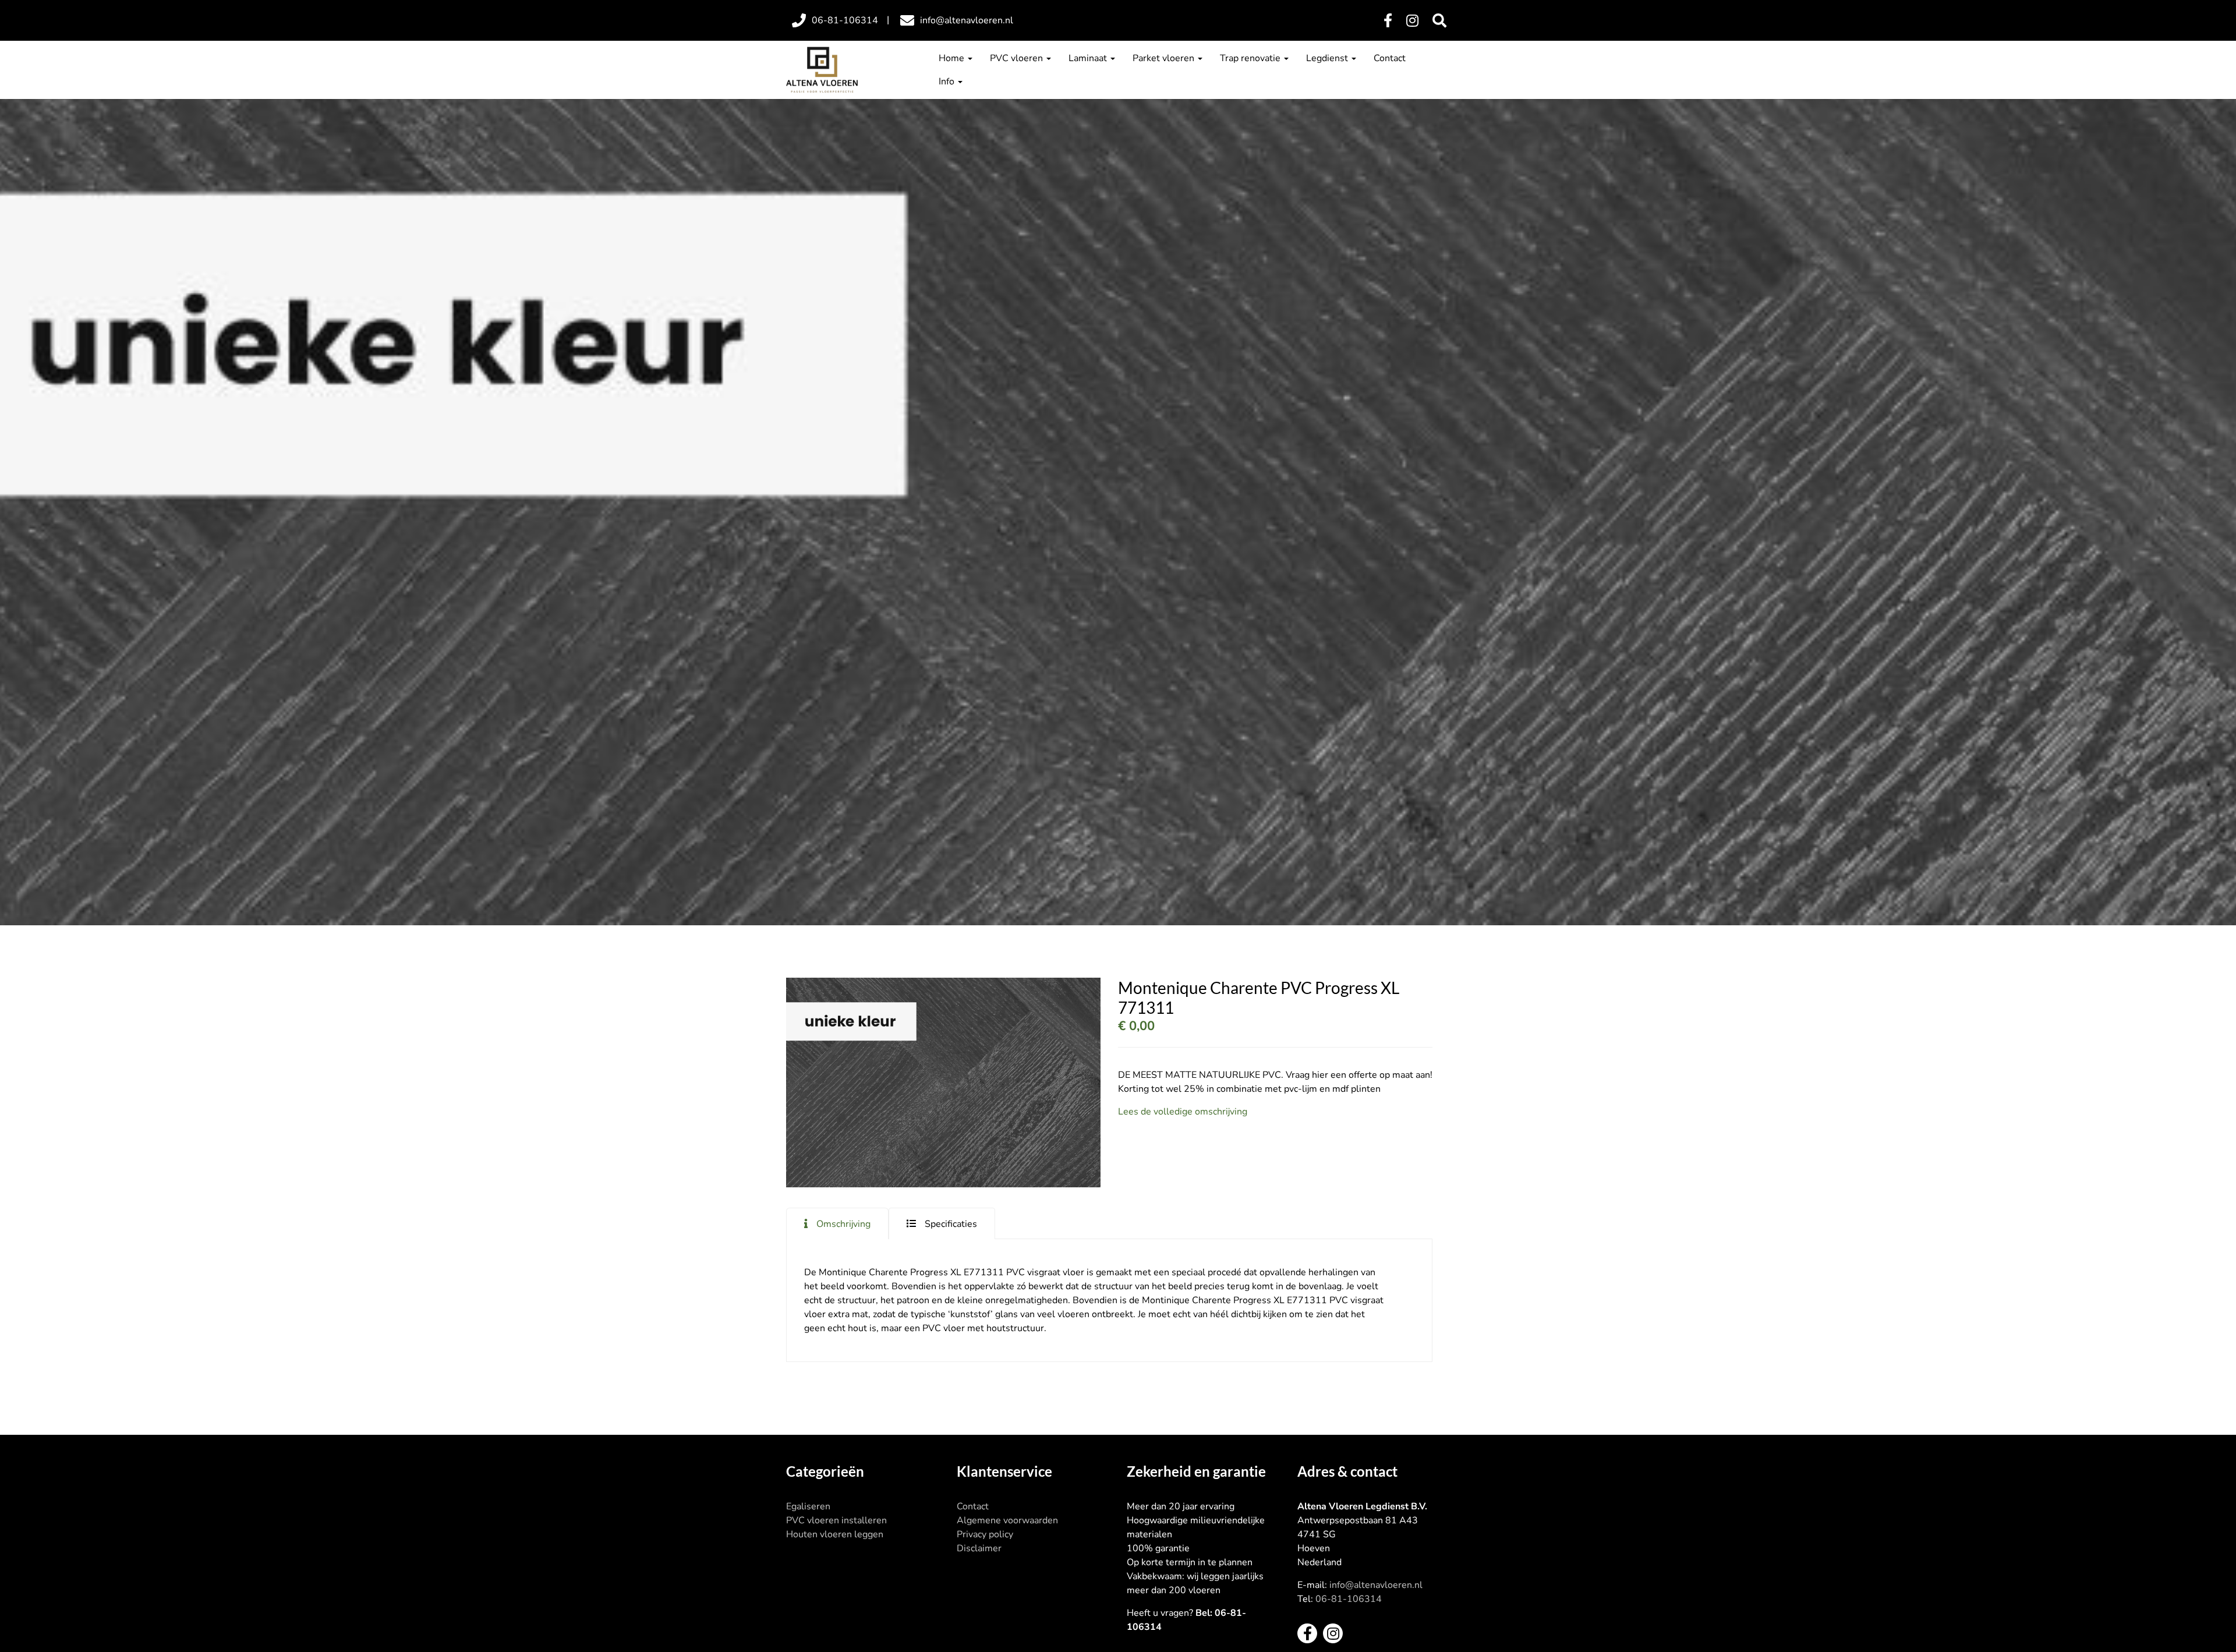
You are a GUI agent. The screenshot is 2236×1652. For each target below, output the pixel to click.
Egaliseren (808, 1506)
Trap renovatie (1251, 58)
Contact (1390, 58)
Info (948, 82)
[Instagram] (1412, 21)
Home (953, 58)
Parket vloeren (1165, 58)
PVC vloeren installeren (836, 1520)
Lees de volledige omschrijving (1183, 1112)
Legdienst (1328, 58)
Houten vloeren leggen (835, 1534)
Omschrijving (843, 1224)
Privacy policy (985, 1534)
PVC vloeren (1018, 58)
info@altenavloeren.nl (1376, 1585)
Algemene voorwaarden (1007, 1520)
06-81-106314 (1349, 1599)
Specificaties (951, 1224)
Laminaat (1089, 58)
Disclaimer (979, 1548)
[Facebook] (1388, 21)
